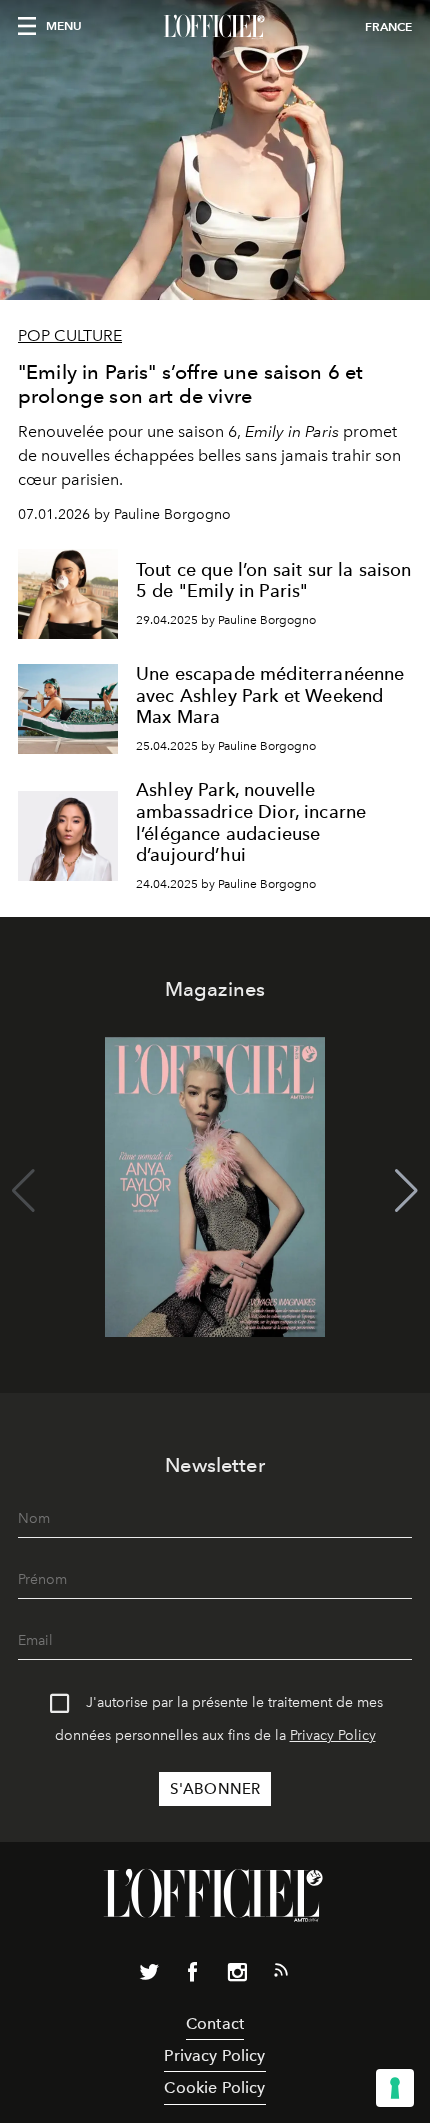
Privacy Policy (333, 1735)
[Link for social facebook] (193, 1976)
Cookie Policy (214, 2087)
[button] (406, 1191)
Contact (215, 2023)
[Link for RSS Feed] (281, 1974)
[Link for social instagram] (237, 1976)
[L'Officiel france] (215, 27)
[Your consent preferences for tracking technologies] (395, 2088)
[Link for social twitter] (149, 1976)
